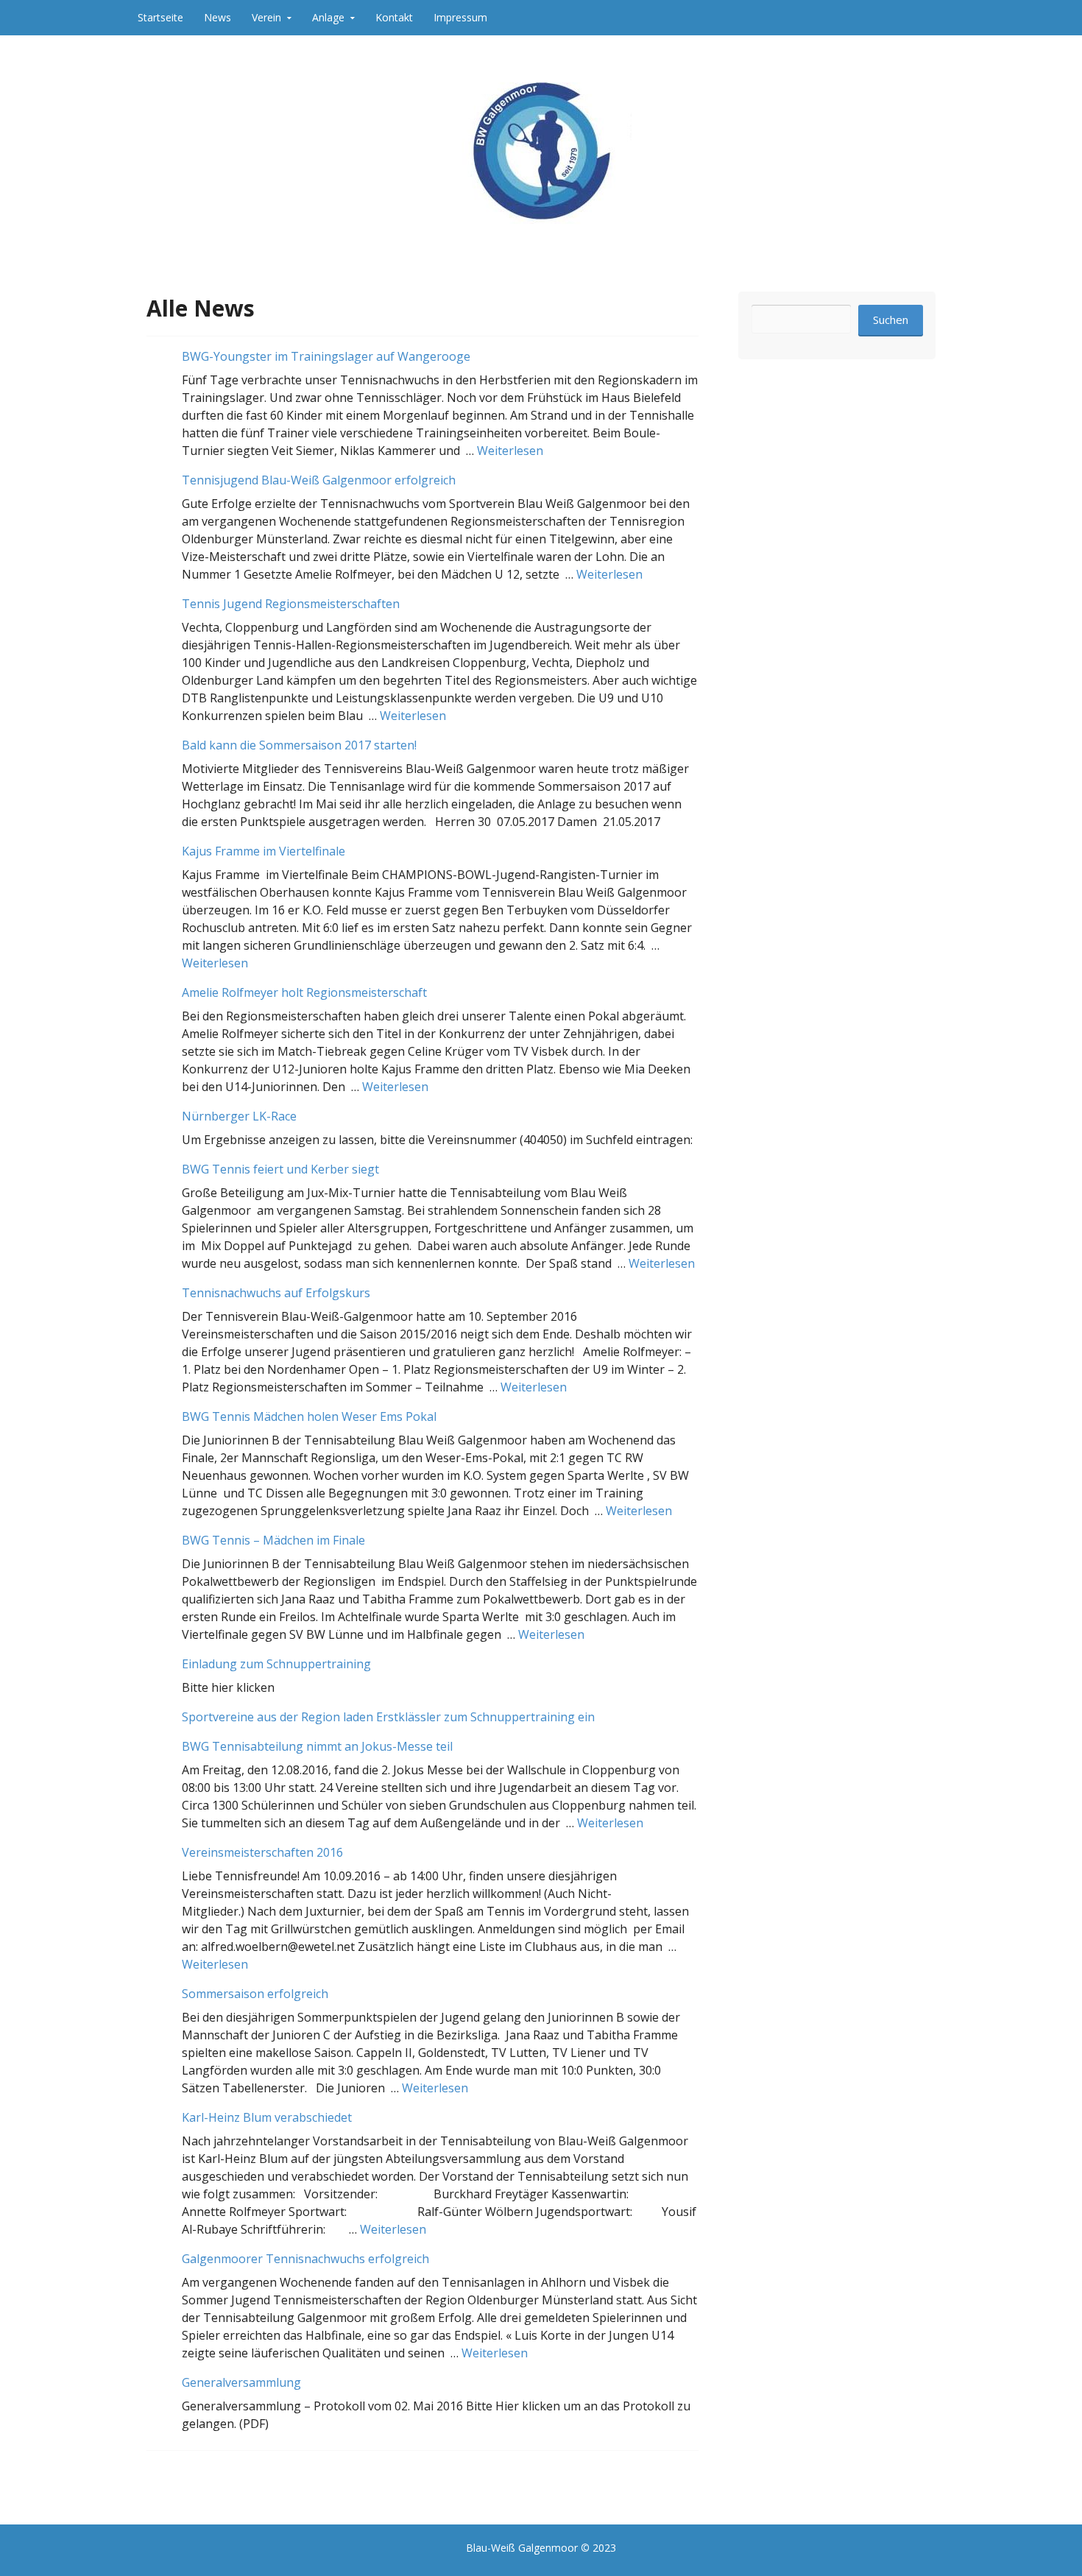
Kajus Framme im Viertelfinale (264, 851)
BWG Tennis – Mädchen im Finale (273, 1540)
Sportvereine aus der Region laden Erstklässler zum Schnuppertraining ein (388, 1717)
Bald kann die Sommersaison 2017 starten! (299, 745)
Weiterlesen (510, 451)
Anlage (328, 17)
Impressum (460, 17)
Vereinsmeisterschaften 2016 (262, 1852)
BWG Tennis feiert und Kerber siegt (280, 1169)
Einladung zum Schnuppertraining (276, 1664)
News (218, 17)
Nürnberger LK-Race (239, 1116)
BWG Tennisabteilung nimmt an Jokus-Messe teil (317, 1746)
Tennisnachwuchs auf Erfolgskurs (276, 1293)
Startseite (160, 17)
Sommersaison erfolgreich (255, 1994)
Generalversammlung (241, 2382)
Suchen (891, 320)
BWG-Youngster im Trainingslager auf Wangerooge (326, 356)
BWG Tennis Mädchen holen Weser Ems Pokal (309, 1416)
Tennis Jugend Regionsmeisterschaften (291, 604)
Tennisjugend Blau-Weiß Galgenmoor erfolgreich (319, 480)
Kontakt (394, 17)
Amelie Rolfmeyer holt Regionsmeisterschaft (304, 992)
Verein (266, 17)
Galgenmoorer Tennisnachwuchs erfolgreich (305, 2259)
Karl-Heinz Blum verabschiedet (267, 2117)
